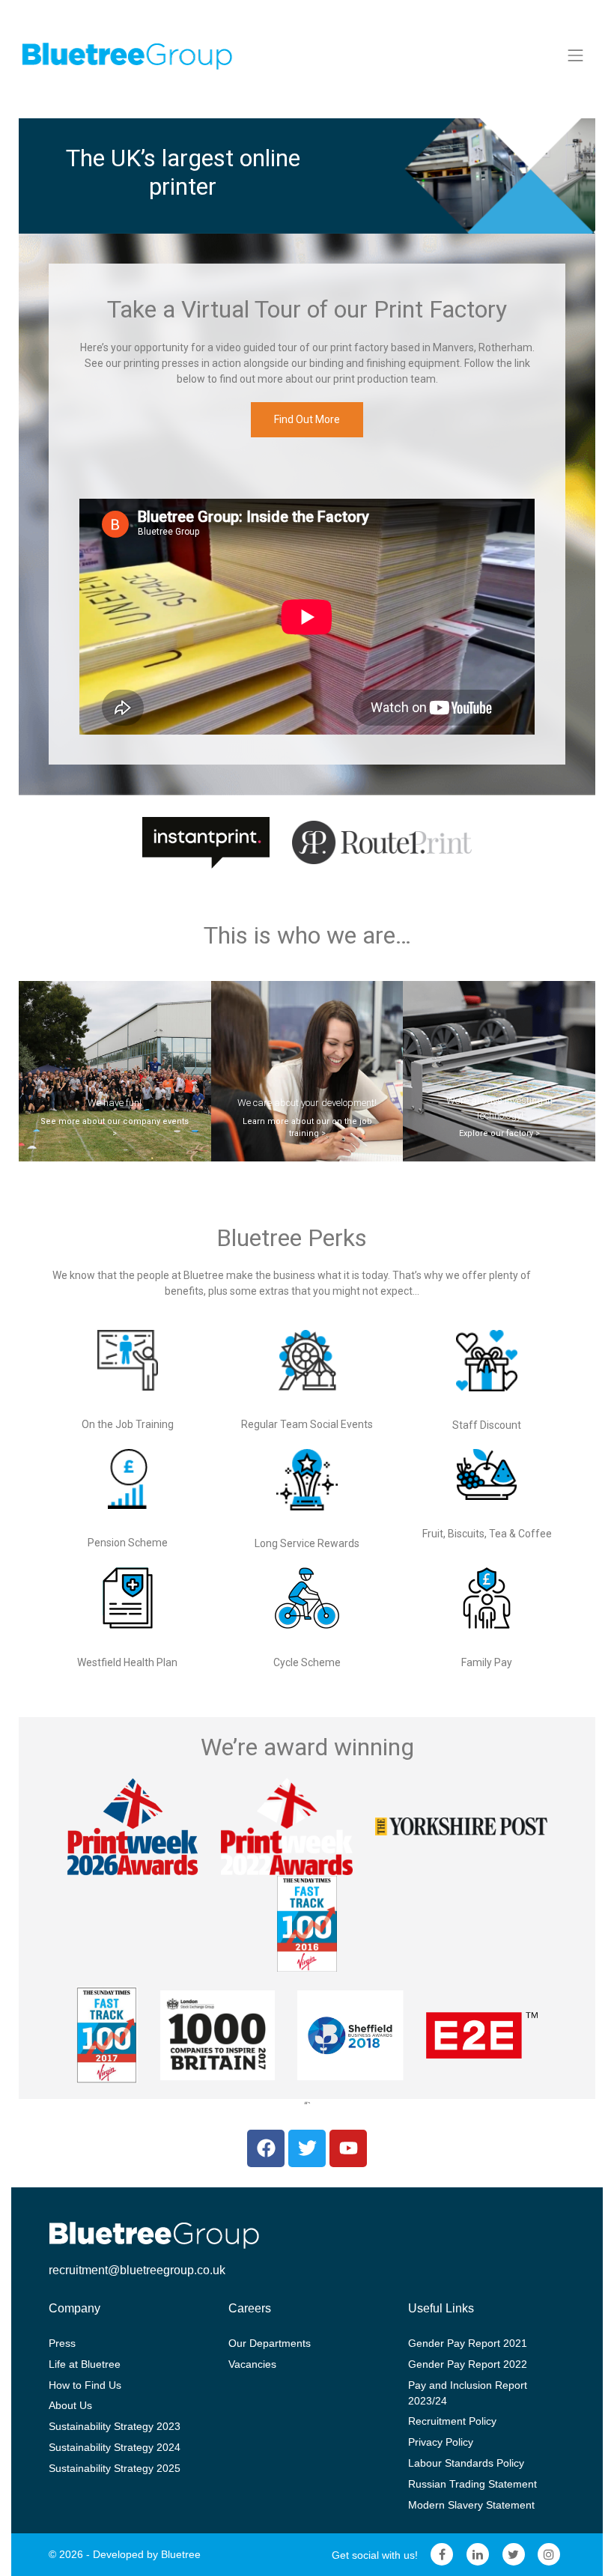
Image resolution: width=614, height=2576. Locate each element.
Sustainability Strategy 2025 (115, 2468)
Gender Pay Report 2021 (468, 2343)
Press (62, 2343)
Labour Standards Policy (466, 2463)
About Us (70, 2405)
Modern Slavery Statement (471, 2505)
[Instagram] (549, 2555)
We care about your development (306, 1103)
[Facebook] (443, 2555)
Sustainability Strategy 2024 (115, 2447)
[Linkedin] (478, 2555)
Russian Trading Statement (472, 2484)
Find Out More (307, 419)
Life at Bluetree (85, 2364)
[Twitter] (514, 2555)
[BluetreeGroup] (127, 55)
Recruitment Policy (452, 2421)
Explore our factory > (499, 1133)
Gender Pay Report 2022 (468, 2364)
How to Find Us (85, 2385)
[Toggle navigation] (576, 55)
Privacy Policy (441, 2442)
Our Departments (270, 2343)
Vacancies (252, 2364)
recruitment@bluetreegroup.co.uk (137, 2270)
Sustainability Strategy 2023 (115, 2426)
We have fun (113, 1103)
